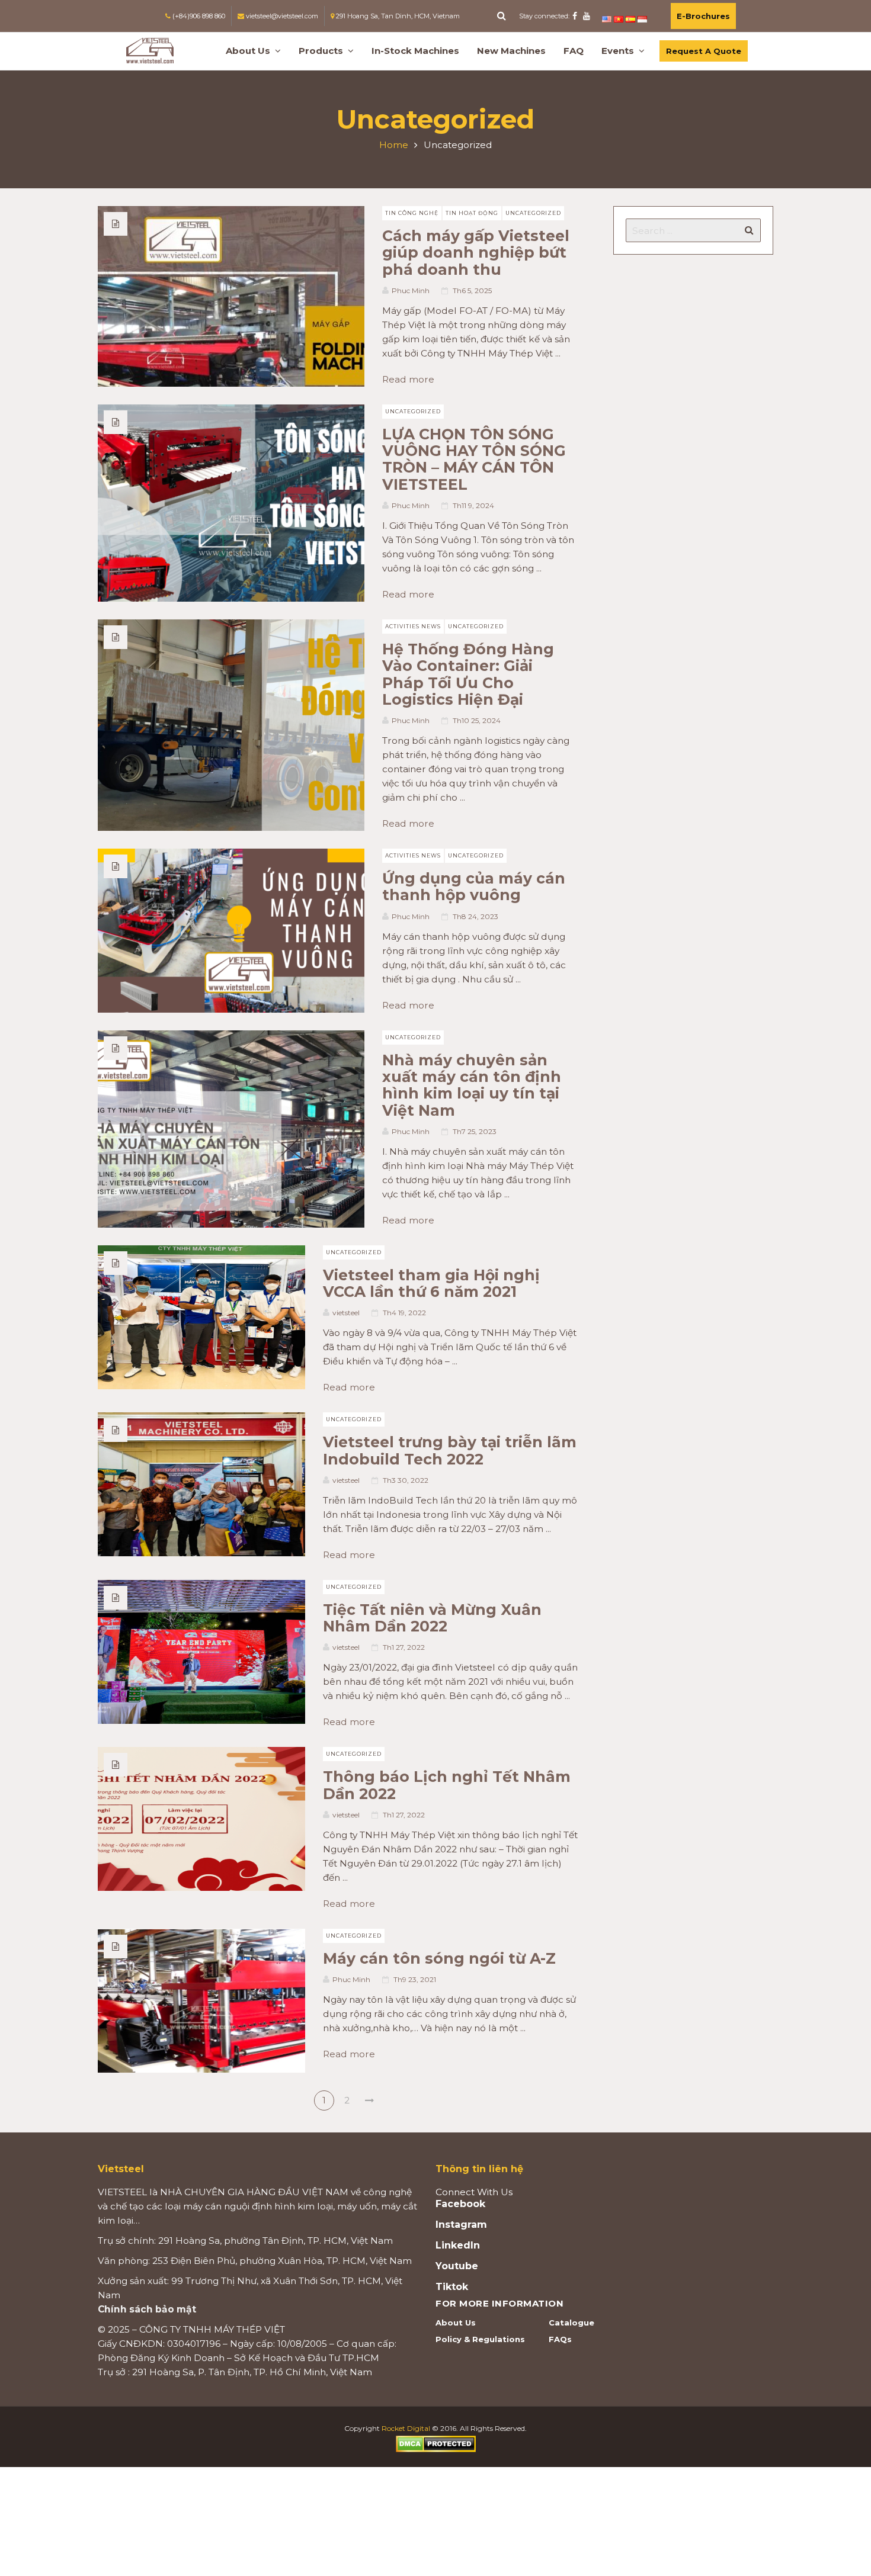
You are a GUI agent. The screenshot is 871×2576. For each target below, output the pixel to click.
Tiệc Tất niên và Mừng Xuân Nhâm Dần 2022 (432, 1618)
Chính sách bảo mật (147, 2309)
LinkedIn (458, 2246)
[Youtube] (587, 16)
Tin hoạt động (472, 213)
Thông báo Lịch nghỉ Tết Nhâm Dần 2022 (447, 1785)
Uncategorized (533, 213)
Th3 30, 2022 (406, 1480)
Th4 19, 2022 (404, 1313)
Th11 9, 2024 (473, 505)
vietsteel (346, 1313)
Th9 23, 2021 (415, 1979)
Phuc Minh (411, 290)
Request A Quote (704, 51)
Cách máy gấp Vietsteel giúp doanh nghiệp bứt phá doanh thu (476, 253)
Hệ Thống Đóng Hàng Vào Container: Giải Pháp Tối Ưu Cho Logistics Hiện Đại (468, 674)
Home (394, 145)
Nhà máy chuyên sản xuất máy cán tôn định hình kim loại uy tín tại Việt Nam (472, 1085)
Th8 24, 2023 (475, 916)
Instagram (461, 2225)
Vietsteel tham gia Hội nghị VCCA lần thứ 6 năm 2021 (431, 1283)
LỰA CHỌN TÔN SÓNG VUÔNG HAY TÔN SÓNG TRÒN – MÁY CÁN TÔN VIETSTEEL (474, 459)
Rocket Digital (406, 2428)
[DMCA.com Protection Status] (436, 2443)
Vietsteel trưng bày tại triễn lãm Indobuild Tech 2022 (450, 1450)
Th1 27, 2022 (404, 1647)
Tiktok (452, 2287)
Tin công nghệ (412, 213)
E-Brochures (703, 16)
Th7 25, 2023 (475, 1131)
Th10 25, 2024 (477, 720)
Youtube (457, 2266)
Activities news (413, 626)
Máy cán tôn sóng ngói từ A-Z (439, 1958)
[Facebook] (575, 16)
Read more (413, 379)
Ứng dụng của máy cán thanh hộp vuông (474, 886)
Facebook (460, 2204)
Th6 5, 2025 (472, 290)
